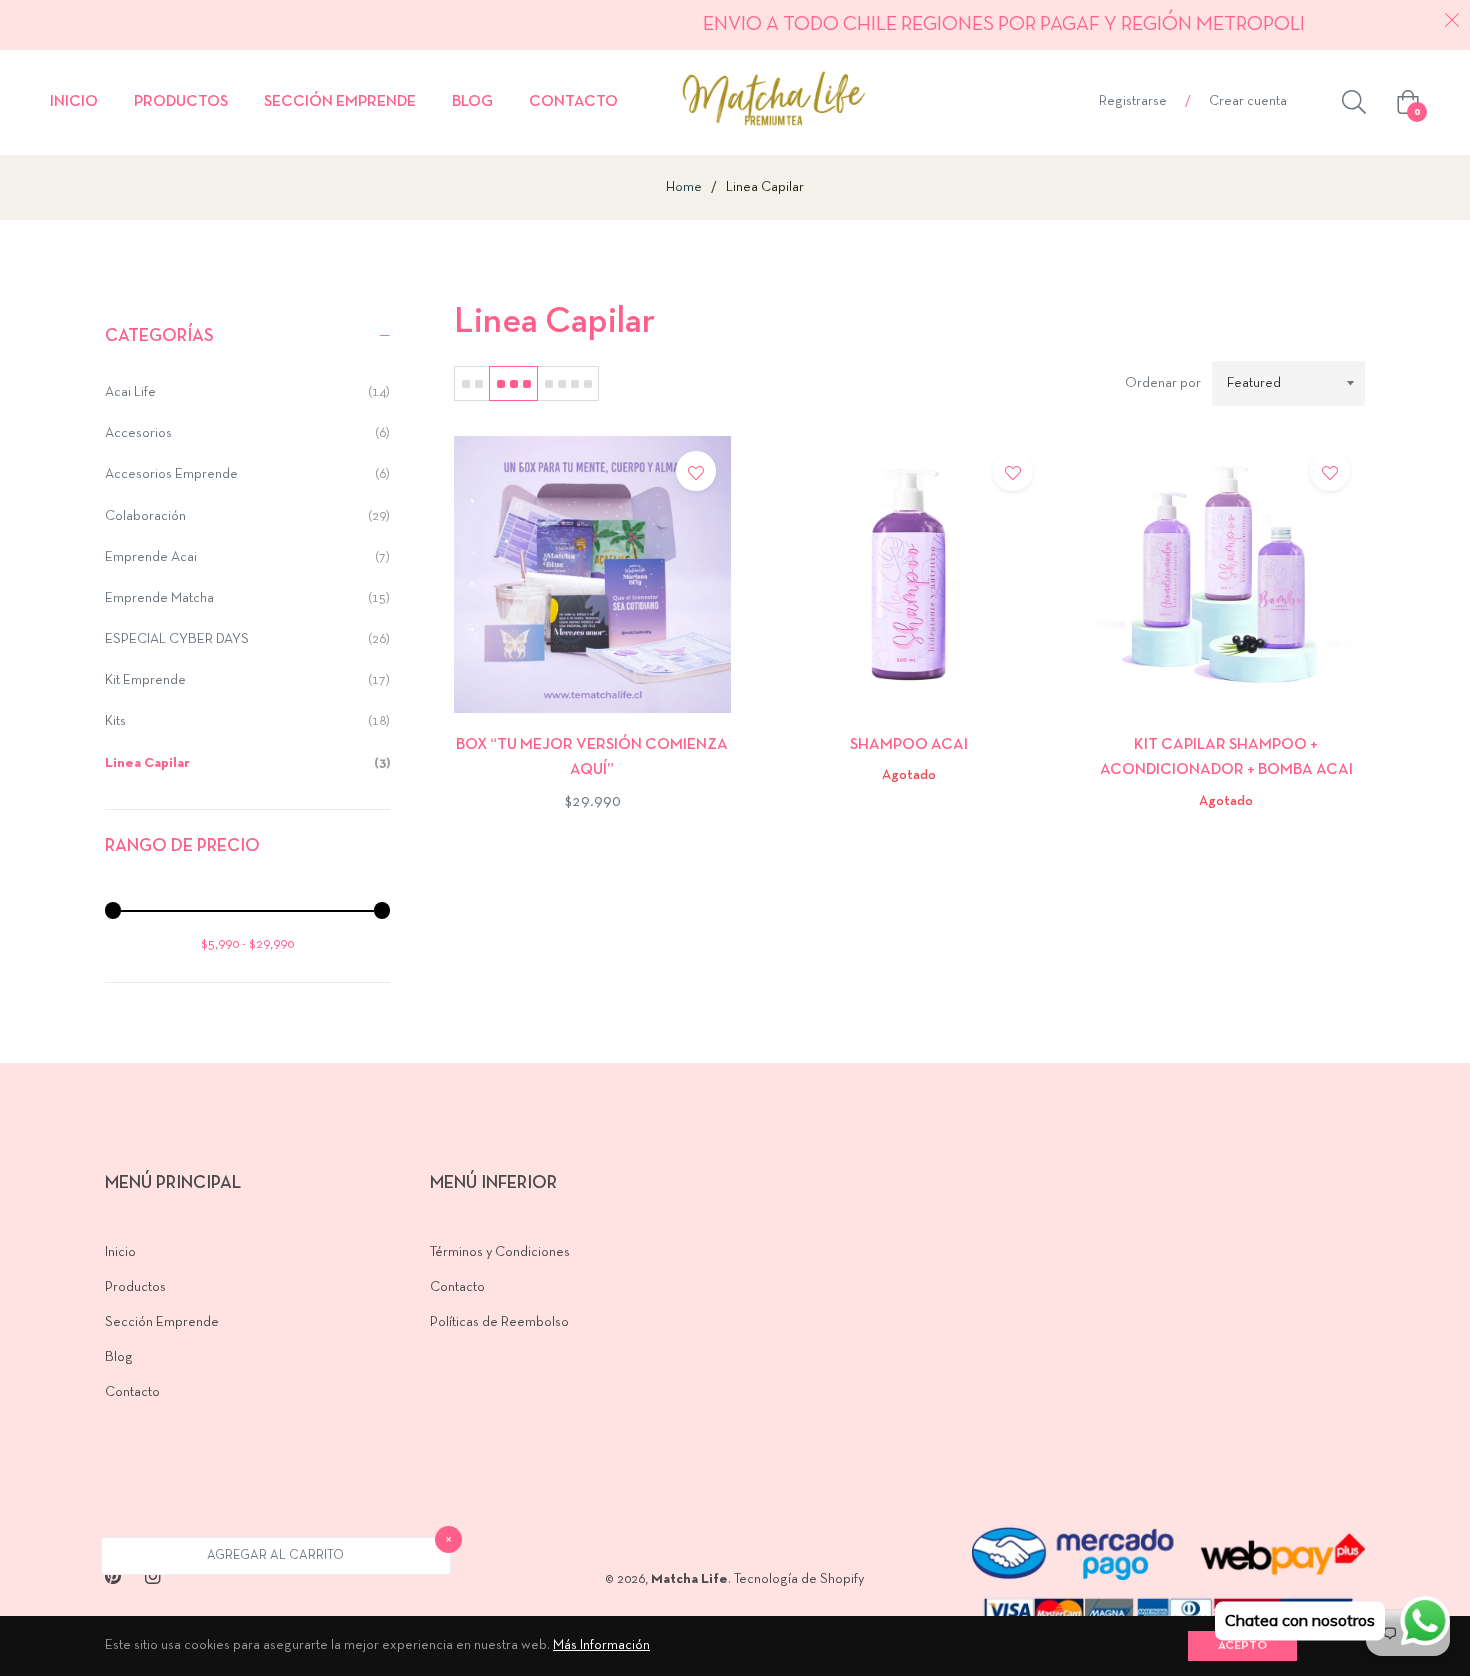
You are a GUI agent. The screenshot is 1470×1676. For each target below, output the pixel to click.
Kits (247, 721)
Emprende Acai (247, 557)
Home (684, 187)
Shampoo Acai (909, 745)
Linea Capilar (247, 763)
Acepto (1242, 1646)
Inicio (120, 1252)
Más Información (601, 1645)
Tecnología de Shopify (799, 1579)
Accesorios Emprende (247, 474)
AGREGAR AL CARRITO (275, 1556)
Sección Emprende (162, 1322)
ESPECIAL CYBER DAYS (247, 639)
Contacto (132, 1392)
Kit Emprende (247, 680)
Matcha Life (689, 1579)
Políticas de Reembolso (499, 1322)
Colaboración (247, 516)
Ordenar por (1163, 383)
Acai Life (247, 392)
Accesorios (247, 433)
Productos (135, 1287)
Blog (119, 1357)
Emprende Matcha (247, 598)
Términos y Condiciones (500, 1252)
